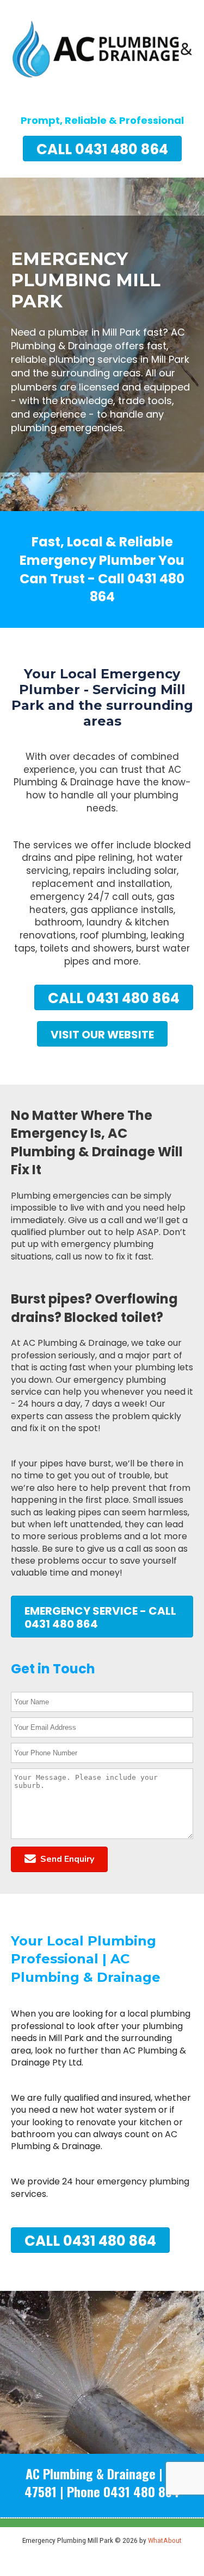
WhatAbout (165, 2540)
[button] (59, 1859)
